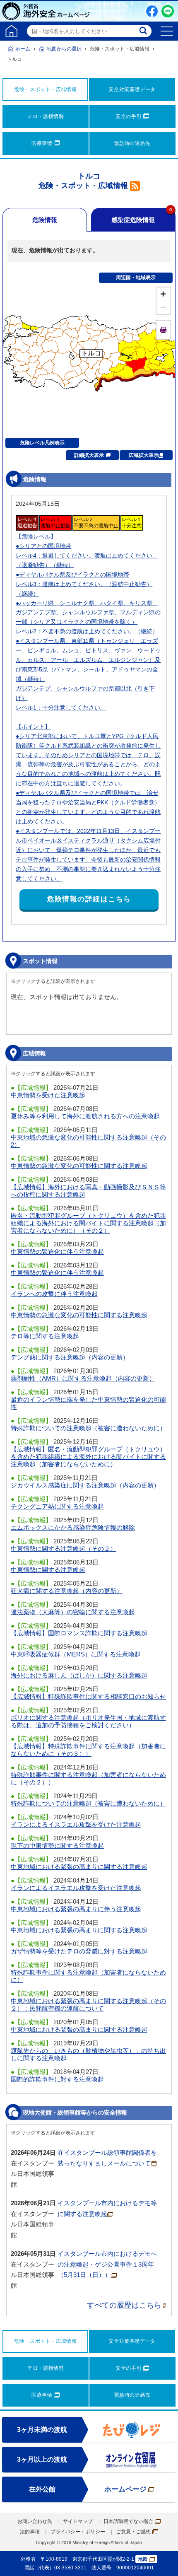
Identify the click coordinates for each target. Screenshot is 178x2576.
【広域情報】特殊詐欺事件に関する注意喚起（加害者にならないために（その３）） (88, 1750)
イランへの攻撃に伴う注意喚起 (54, 1294)
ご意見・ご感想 (133, 2532)
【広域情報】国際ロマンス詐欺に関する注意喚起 (79, 1633)
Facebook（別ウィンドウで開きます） (152, 11)
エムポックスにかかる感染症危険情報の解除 (73, 1527)
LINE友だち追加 (168, 11)
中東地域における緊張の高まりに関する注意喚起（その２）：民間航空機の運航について (88, 2005)
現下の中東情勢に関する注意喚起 (57, 1846)
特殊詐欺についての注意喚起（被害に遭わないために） (88, 1428)
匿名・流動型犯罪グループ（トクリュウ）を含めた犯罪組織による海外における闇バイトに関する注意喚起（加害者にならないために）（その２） (88, 1223)
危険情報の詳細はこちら (89, 899)
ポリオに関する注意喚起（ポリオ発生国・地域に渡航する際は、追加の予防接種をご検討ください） (88, 1721)
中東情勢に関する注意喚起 (48, 1570)
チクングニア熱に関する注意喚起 (57, 1506)
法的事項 (30, 2532)
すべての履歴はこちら (124, 2305)
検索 (144, 31)
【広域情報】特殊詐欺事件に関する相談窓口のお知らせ (88, 1696)
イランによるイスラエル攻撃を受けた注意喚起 (76, 1824)
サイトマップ (78, 2521)
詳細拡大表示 (89, 455)
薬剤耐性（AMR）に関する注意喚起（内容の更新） (83, 1378)
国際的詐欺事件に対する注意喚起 (57, 2079)
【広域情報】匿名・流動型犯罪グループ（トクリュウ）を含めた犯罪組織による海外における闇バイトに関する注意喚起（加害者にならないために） (88, 1457)
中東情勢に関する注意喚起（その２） (64, 1549)
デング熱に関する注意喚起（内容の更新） (70, 1357)
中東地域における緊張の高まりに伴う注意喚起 (76, 1909)
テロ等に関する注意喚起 (45, 1336)
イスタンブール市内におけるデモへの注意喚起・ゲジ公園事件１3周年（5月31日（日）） (107, 2264)
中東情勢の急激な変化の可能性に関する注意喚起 (79, 1166)
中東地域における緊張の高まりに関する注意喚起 (79, 1867)
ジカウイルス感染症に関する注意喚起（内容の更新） (85, 1485)
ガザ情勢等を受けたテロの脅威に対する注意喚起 (79, 1951)
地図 (143, 2559)
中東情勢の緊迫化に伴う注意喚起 (57, 1252)
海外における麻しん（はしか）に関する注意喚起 (79, 1675)
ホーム (23, 49)
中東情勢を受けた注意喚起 (48, 1095)
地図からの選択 (64, 49)
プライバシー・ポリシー (78, 2532)
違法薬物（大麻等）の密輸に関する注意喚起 (73, 1612)
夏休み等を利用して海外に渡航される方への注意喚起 (85, 1116)
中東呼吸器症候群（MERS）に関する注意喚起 (76, 1654)
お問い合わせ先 (35, 2521)
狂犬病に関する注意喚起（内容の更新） (67, 1591)
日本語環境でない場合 (128, 2521)
